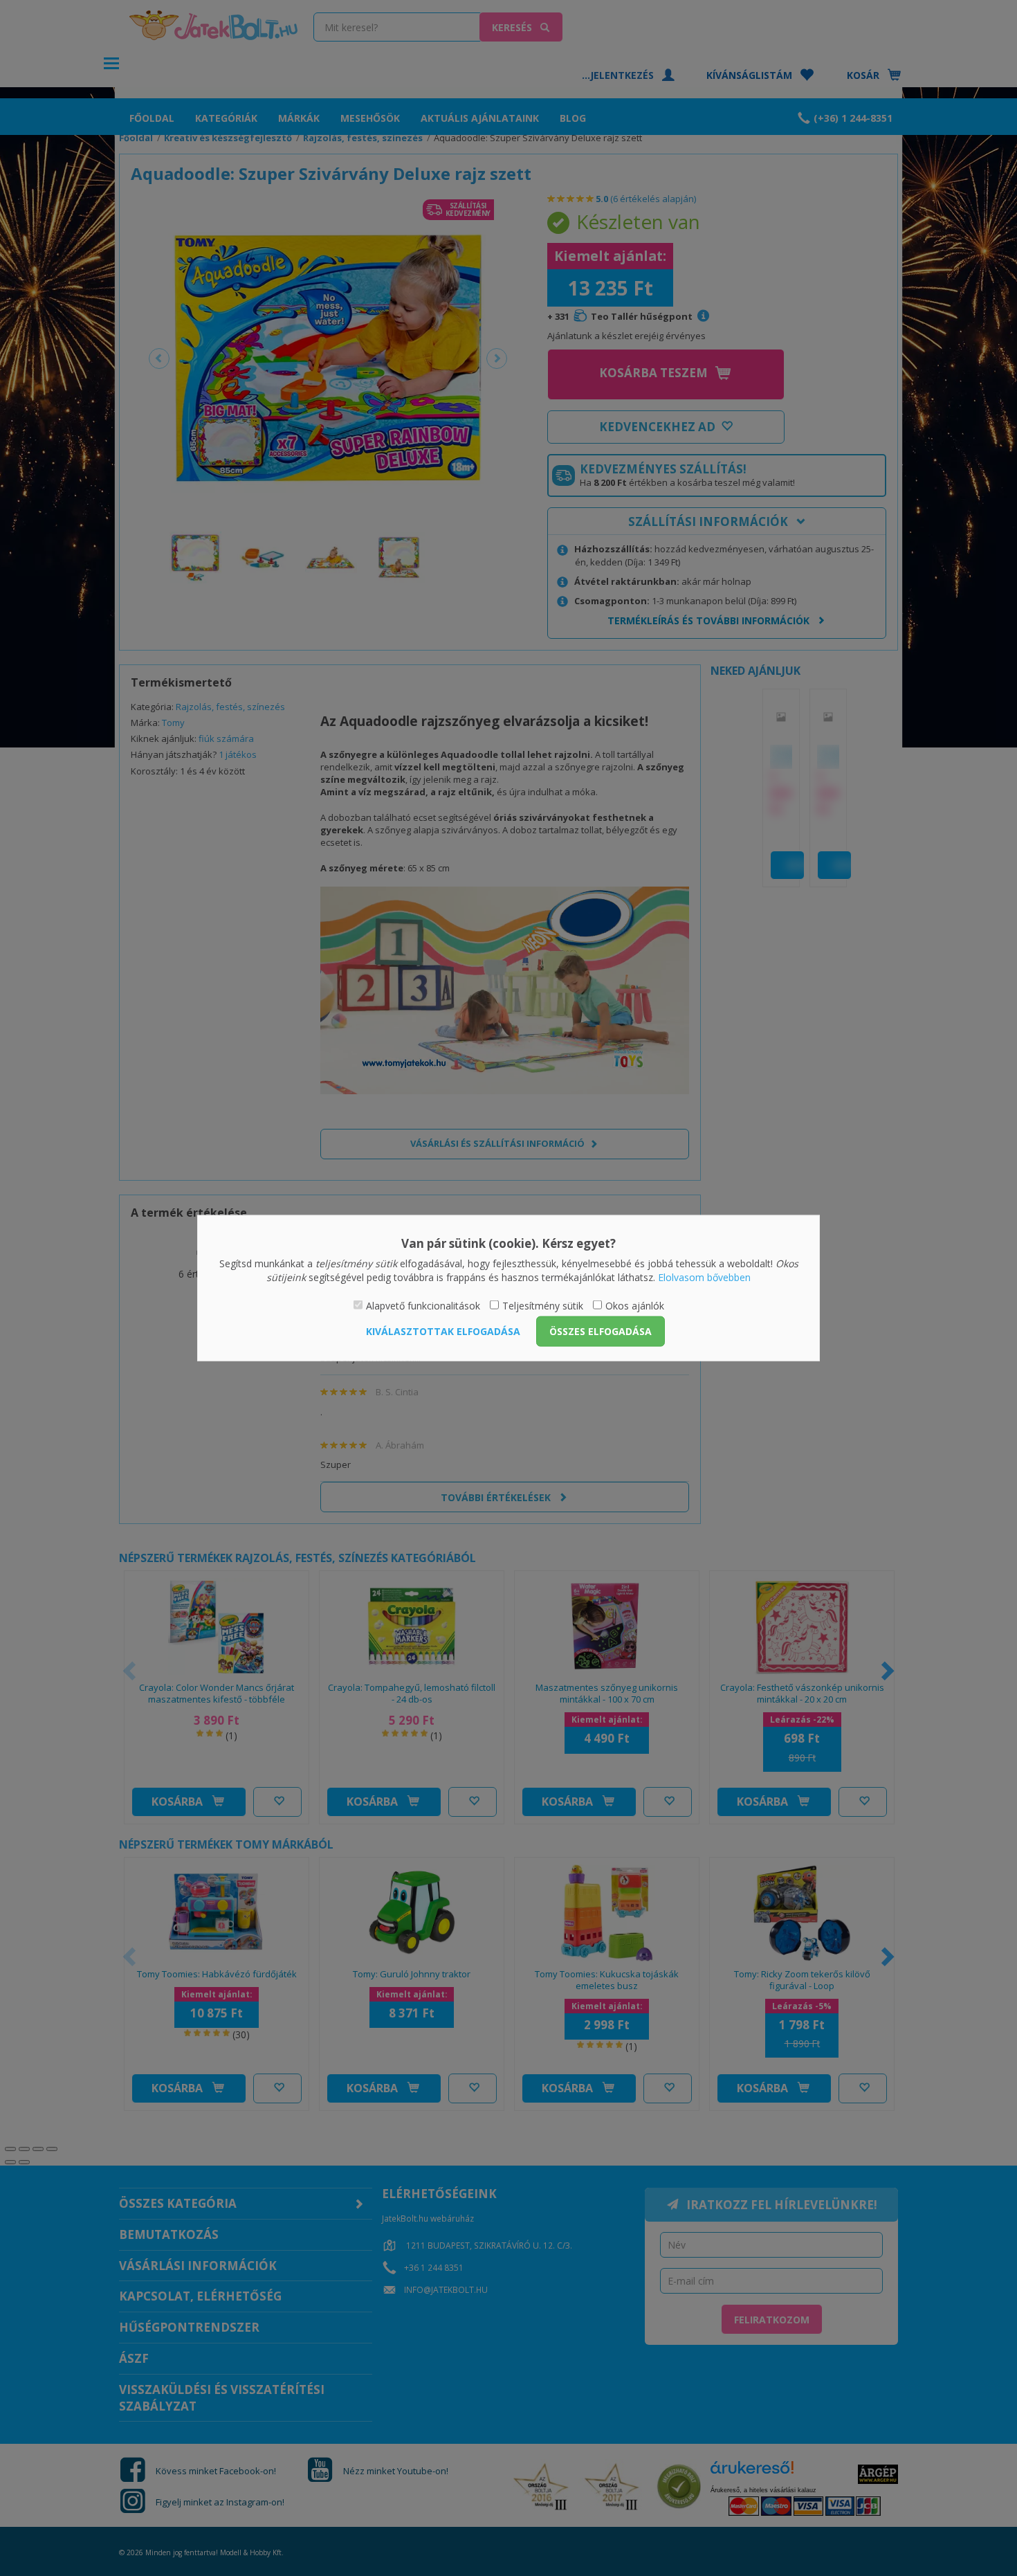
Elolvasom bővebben (704, 1277)
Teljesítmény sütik (543, 1306)
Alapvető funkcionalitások (423, 1306)
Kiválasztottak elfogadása (443, 1331)
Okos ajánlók (635, 1306)
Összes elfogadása (601, 1331)
